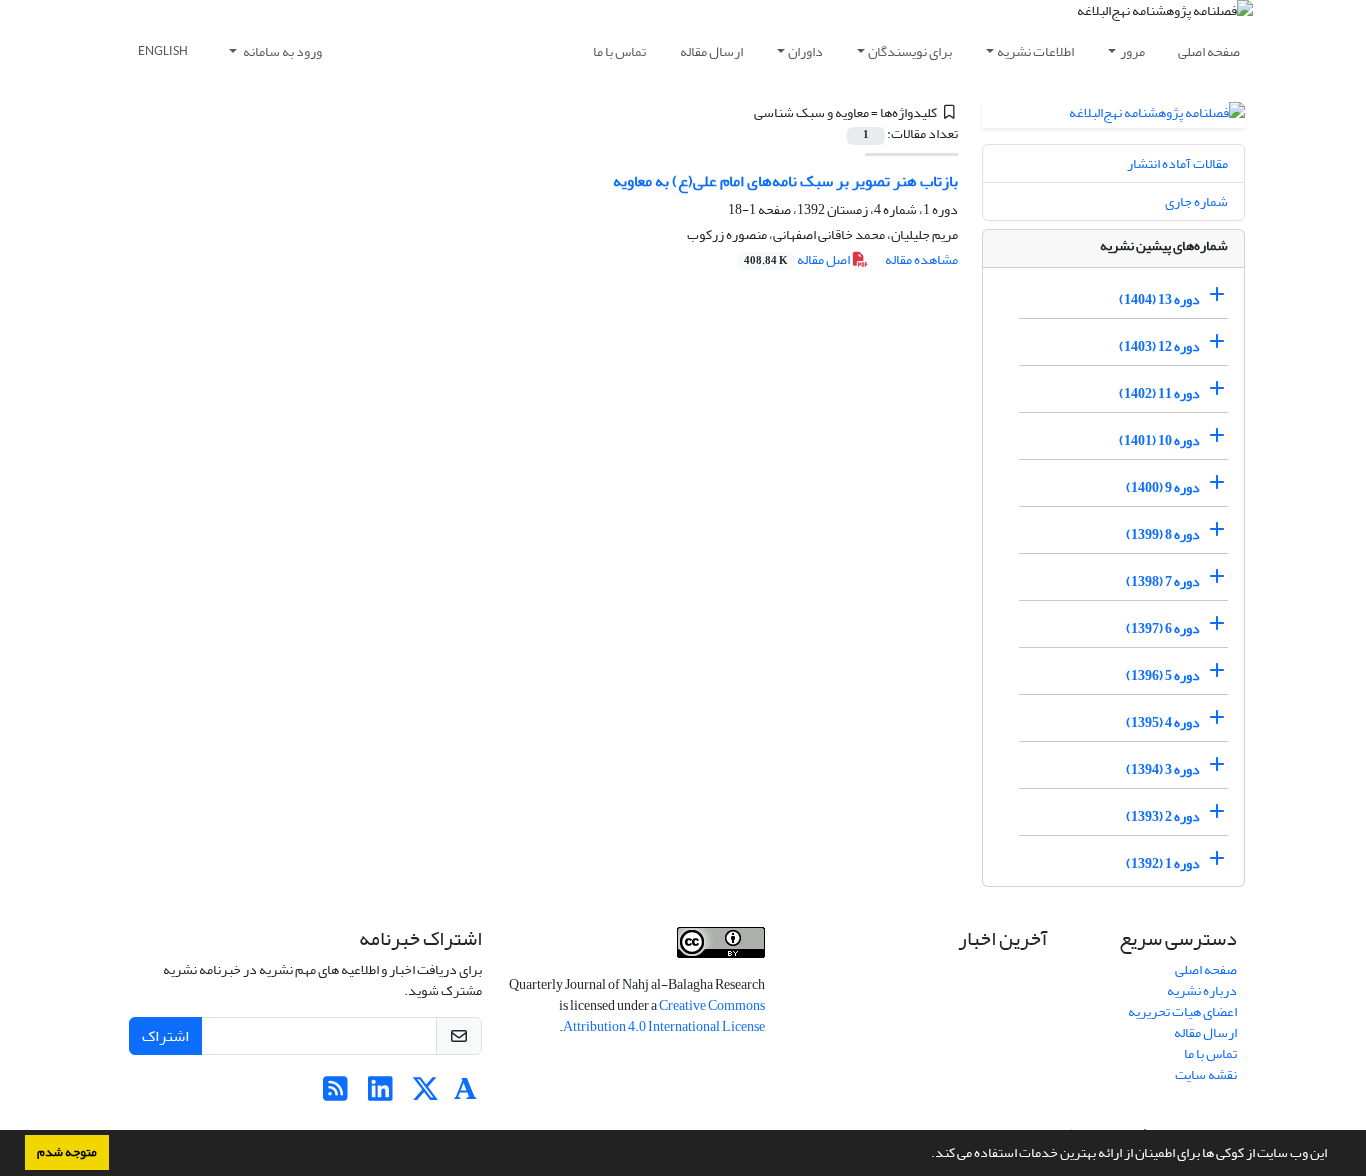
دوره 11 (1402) (1159, 393)
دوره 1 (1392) (1163, 863)
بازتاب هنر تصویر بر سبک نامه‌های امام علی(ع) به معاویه (785, 181)
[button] (926, 1155)
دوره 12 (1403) (1159, 346)
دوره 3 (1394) (1163, 769)
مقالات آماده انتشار (1177, 163)
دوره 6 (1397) (1163, 628)
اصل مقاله (798, 259)
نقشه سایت (1206, 1074)
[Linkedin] (380, 1094)
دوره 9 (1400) (1163, 487)
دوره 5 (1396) (1163, 675)
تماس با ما (619, 51)
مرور (1132, 51)
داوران (805, 51)
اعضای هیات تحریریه (1182, 1011)
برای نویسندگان (910, 51)
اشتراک (165, 1036)
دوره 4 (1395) (1163, 722)
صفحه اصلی (1209, 51)
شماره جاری (1196, 201)
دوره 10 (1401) (1159, 440)
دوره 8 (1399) (1163, 534)
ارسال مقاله (711, 51)
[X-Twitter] (425, 1094)
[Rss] (335, 1094)
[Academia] (465, 1094)
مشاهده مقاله (921, 259)
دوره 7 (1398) (1163, 581)
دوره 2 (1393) (1163, 816)
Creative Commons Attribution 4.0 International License (664, 1016)
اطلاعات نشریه (1035, 51)
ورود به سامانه (281, 51)
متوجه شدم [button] (67, 1152)
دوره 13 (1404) (1159, 299)
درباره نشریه (1202, 990)
